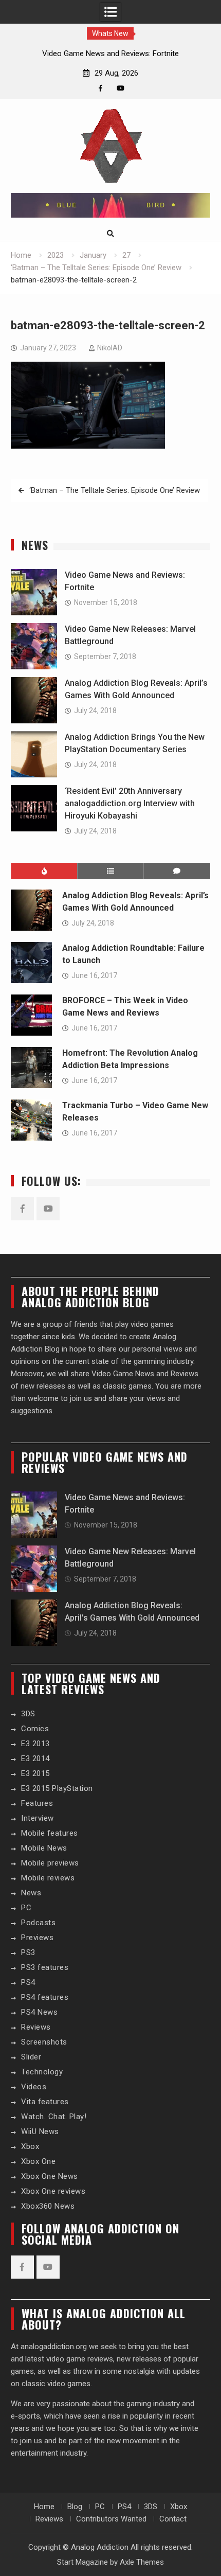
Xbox (30, 2146)
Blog (75, 2507)
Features (37, 1803)
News (31, 1893)
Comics (35, 1729)
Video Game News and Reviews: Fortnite (110, 54)
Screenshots (44, 2042)
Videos (34, 2087)
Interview (38, 1818)
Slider (31, 2057)
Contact (173, 2519)
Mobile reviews (48, 1878)
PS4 (28, 1982)
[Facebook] (100, 88)
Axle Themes (142, 2562)
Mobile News (44, 1848)
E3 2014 (35, 1758)
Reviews (36, 2027)
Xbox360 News (48, 2206)
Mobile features (50, 1833)
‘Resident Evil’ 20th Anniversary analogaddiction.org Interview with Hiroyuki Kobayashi (130, 803)
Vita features (45, 2102)
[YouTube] (121, 88)
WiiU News (40, 2131)
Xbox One (38, 2161)
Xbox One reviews (53, 2191)
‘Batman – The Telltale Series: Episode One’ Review (115, 490)
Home (44, 2507)
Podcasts (38, 1923)
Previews (37, 1938)
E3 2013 (35, 1744)
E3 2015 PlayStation (57, 1788)
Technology (42, 2072)
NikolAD (110, 348)
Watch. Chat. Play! (54, 2117)
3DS (28, 1714)
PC (26, 1908)
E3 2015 (35, 1773)
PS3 (28, 1952)
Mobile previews (50, 1863)
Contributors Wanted (111, 2519)
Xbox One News (50, 2176)
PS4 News (39, 2012)
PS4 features (45, 1997)
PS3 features (45, 1967)
